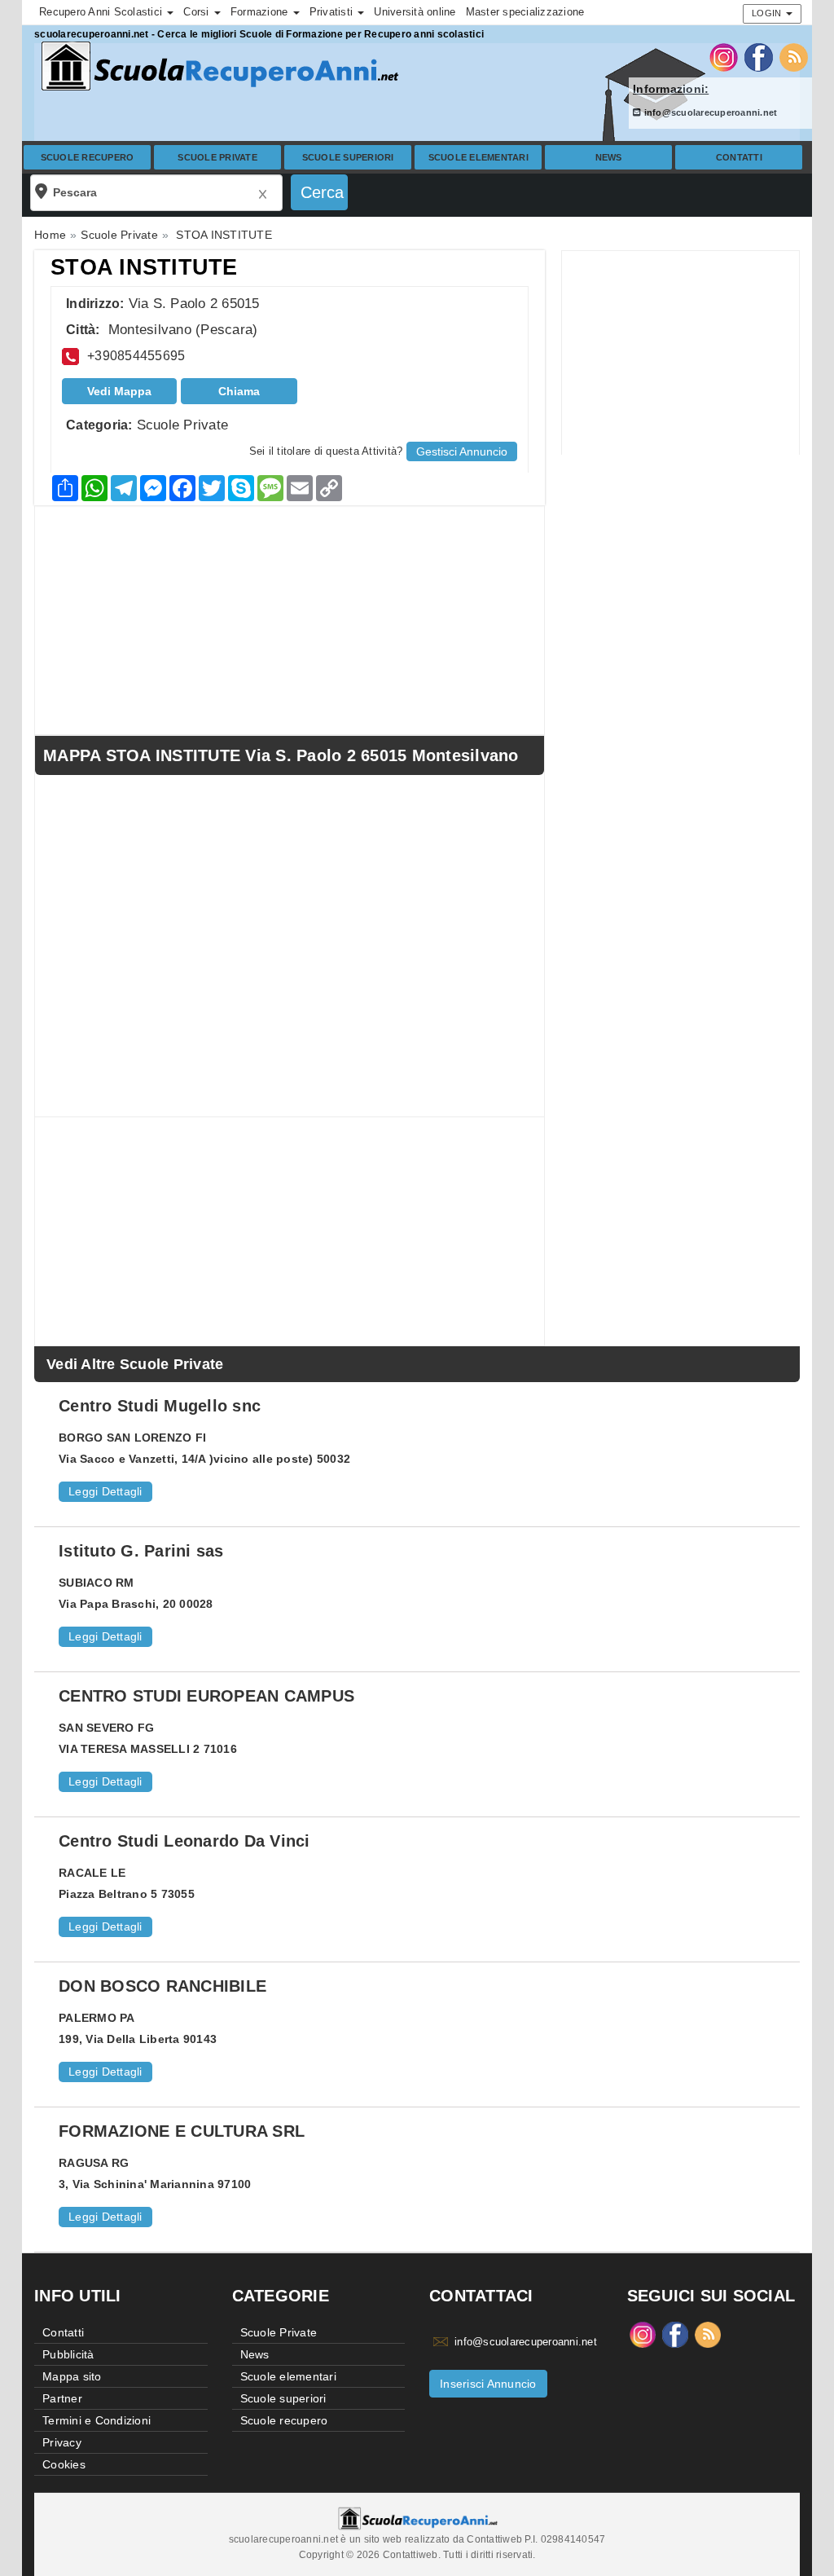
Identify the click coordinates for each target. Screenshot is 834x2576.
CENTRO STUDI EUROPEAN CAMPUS (206, 1696)
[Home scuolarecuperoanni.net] (217, 66)
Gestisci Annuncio (462, 451)
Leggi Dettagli (105, 1491)
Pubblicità (68, 2354)
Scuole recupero (88, 157)
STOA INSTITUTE (144, 267)
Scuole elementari (478, 157)
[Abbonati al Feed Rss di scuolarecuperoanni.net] (794, 56)
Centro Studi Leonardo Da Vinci (184, 1841)
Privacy (62, 2442)
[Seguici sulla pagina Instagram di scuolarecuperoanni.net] (724, 56)
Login (768, 13)
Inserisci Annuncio (488, 2384)
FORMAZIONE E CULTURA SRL (182, 2131)
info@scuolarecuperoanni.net (709, 112)
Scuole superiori (348, 157)
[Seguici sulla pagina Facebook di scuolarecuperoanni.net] (759, 56)
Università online (415, 12)
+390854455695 (136, 356)
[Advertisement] (680, 353)
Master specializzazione (525, 12)
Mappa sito (72, 2376)
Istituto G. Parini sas (141, 1551)
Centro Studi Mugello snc (160, 1406)
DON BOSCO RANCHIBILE (162, 1986)
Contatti (739, 157)
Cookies (64, 2464)
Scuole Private (217, 157)
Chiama (239, 391)
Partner (62, 2398)
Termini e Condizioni (97, 2420)
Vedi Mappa (119, 391)
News (609, 157)
